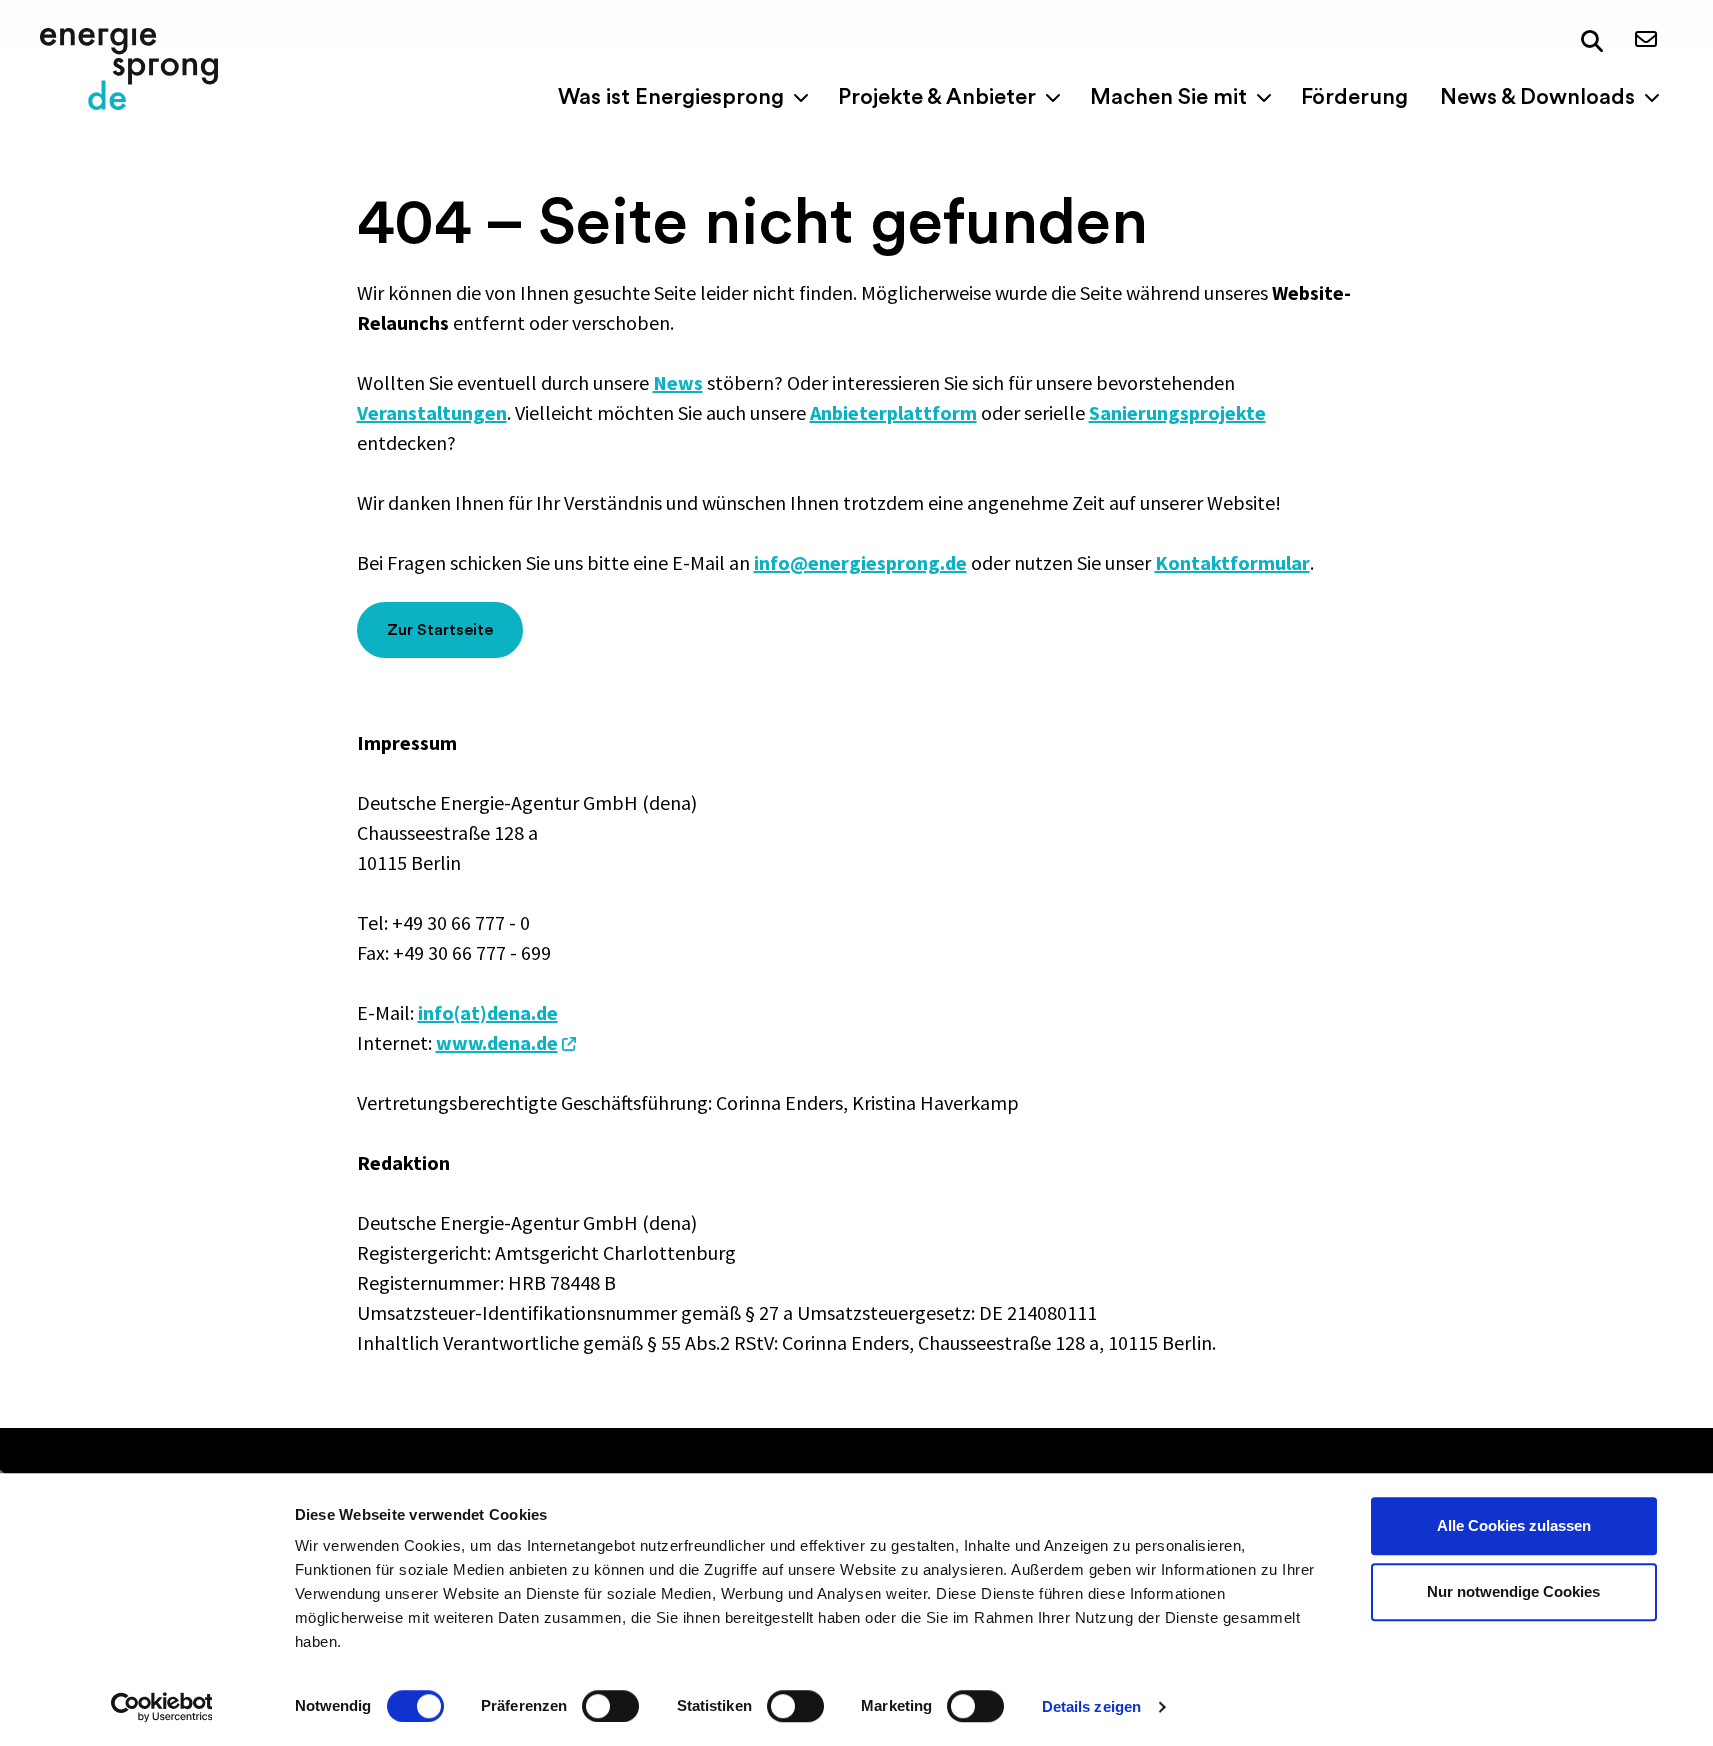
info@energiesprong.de (860, 562)
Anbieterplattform (893, 412)
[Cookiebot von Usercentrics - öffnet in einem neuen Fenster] (161, 1707)
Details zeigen (1091, 1706)
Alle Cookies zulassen (1514, 1525)
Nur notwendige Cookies (1513, 1591)
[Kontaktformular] (1646, 40)
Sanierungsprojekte (1177, 412)
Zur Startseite (440, 630)
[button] (1592, 41)
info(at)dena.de (488, 1012)
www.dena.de (497, 1042)
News (678, 382)
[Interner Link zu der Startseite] (129, 69)
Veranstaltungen (432, 412)
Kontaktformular (1232, 562)
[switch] (610, 1706)
